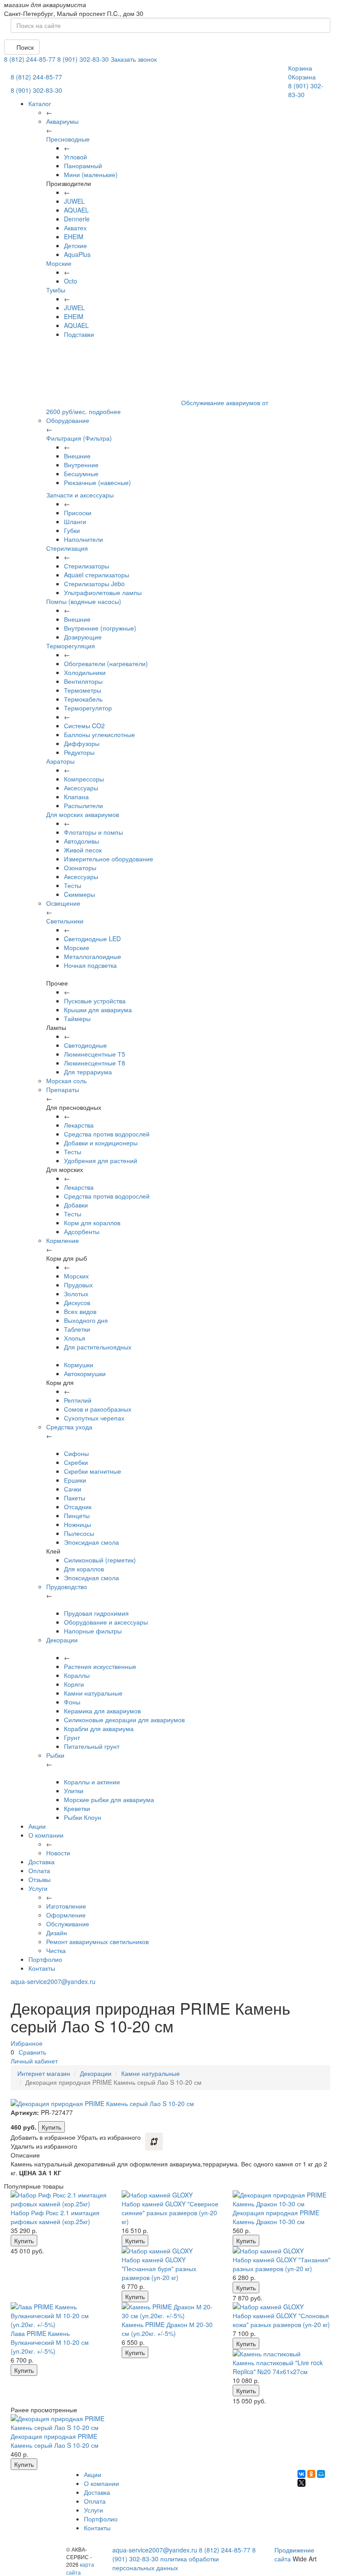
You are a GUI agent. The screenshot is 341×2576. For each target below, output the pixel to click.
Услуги (38, 1888)
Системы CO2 (84, 726)
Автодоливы (81, 841)
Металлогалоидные (93, 956)
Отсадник (78, 1507)
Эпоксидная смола (91, 1542)
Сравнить (32, 2052)
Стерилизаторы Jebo (94, 584)
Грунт (72, 1737)
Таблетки (77, 1329)
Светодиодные (85, 1045)
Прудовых (78, 1285)
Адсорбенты (82, 1231)
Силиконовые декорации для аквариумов (124, 1720)
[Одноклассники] (311, 2474)
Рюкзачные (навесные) (97, 482)
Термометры (83, 690)
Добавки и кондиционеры (101, 1143)
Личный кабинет (34, 2061)
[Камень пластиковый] (282, 2354)
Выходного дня (86, 1320)
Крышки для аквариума (98, 1010)
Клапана (76, 797)
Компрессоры (84, 779)
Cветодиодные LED (92, 939)
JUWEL (74, 201)
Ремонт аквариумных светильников (97, 1941)
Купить (52, 2127)
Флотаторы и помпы (93, 832)
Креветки (77, 1808)
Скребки (76, 1462)
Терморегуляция (71, 646)
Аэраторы (60, 761)
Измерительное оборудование (109, 859)
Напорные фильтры (93, 1631)
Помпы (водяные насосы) (84, 601)
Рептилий (78, 1400)
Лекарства (79, 1125)
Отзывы (40, 1879)
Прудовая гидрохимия (96, 1613)
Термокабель (83, 699)
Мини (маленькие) (91, 174)
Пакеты (75, 1498)
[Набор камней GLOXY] (170, 2195)
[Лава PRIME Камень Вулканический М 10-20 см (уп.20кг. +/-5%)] (59, 2316)
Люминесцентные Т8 (95, 1063)
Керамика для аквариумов (102, 1711)
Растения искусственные (100, 1666)
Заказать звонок (134, 59)
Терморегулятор (88, 708)
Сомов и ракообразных (98, 1409)
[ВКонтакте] (301, 2474)
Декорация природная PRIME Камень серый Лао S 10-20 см (55, 2441)
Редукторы (79, 752)
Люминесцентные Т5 (95, 1054)
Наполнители (83, 539)
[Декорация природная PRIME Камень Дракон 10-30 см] (282, 2199)
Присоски (78, 513)
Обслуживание (68, 1924)
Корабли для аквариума (99, 1728)
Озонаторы (80, 868)
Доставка (42, 1862)
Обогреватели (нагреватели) (106, 663)
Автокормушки (85, 1373)
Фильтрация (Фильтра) (79, 438)
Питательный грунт (92, 1746)
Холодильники (85, 672)
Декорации (96, 2073)
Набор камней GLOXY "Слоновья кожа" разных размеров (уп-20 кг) (281, 2320)
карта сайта (80, 2568)
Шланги (75, 521)
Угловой (75, 157)
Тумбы (56, 290)
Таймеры (77, 1018)
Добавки (76, 1205)
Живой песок (83, 850)
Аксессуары (81, 788)
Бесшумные (81, 473)
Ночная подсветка (90, 965)
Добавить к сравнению (154, 2142)
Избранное (27, 2043)
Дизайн (57, 1933)
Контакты (42, 1968)
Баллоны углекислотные (99, 734)
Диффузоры (82, 743)
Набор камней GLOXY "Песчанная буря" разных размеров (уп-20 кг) (159, 2268)
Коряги (74, 1684)
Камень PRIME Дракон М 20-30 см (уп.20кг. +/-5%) (167, 2329)
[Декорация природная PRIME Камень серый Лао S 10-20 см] (59, 2423)
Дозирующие (83, 637)
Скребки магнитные (93, 1471)
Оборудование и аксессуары (106, 1622)
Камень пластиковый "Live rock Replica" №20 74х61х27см (278, 2367)
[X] (301, 2483)
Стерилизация (67, 548)
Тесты (73, 885)
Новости (58, 1853)
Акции (37, 1826)
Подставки (79, 334)
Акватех (75, 228)
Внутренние (81, 465)
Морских (76, 1276)
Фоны (72, 1702)
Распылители (83, 805)
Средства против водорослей (107, 1134)
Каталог (40, 103)
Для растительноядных (98, 1347)
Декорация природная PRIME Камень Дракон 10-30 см (276, 2217)
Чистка (56, 1950)
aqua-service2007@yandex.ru (53, 1981)
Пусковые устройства (95, 1001)
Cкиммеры (79, 894)
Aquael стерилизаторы (97, 575)
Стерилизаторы (87, 566)
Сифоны (76, 1453)
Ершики (75, 1480)
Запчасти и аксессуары (80, 495)
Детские (75, 245)
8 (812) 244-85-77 (30, 59)
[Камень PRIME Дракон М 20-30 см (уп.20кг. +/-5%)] (170, 2311)
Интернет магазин (44, 2073)
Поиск (24, 47)
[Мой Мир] (321, 2474)
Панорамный (83, 166)
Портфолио (45, 1959)
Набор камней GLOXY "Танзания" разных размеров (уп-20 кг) (282, 2264)
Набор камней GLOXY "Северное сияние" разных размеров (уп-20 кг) (170, 2213)
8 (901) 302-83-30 (83, 59)
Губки (72, 530)
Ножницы (77, 1524)
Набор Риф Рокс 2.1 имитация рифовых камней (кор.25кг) (55, 2217)
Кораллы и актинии (92, 1782)
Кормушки (79, 1365)
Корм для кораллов (92, 1223)
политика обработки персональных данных (166, 2563)
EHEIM (74, 237)
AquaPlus (77, 254)
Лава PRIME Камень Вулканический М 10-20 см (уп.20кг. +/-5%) (50, 2342)
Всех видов (80, 1311)
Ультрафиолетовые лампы (103, 592)
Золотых (76, 1294)
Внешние (77, 456)
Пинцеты (77, 1515)
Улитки (74, 1791)
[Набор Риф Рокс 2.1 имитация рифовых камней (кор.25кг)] (59, 2199)
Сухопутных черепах (94, 1418)
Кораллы (77, 1675)
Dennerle (77, 219)
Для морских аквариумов (83, 814)
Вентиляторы (83, 681)
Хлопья (75, 1338)
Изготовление (66, 1906)
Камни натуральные (93, 1693)
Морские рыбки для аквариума (109, 1799)
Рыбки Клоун (83, 1817)
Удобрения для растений (101, 1160)
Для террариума (88, 1072)
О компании (46, 1835)
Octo (71, 281)
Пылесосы (79, 1533)
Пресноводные (68, 139)
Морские (59, 263)
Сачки (73, 1489)
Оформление (66, 1915)
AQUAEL (76, 210)
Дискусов (77, 1302)
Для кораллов (84, 1569)
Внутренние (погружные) (100, 628)
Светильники (65, 921)
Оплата (39, 1870)
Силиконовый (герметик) (100, 1560)
